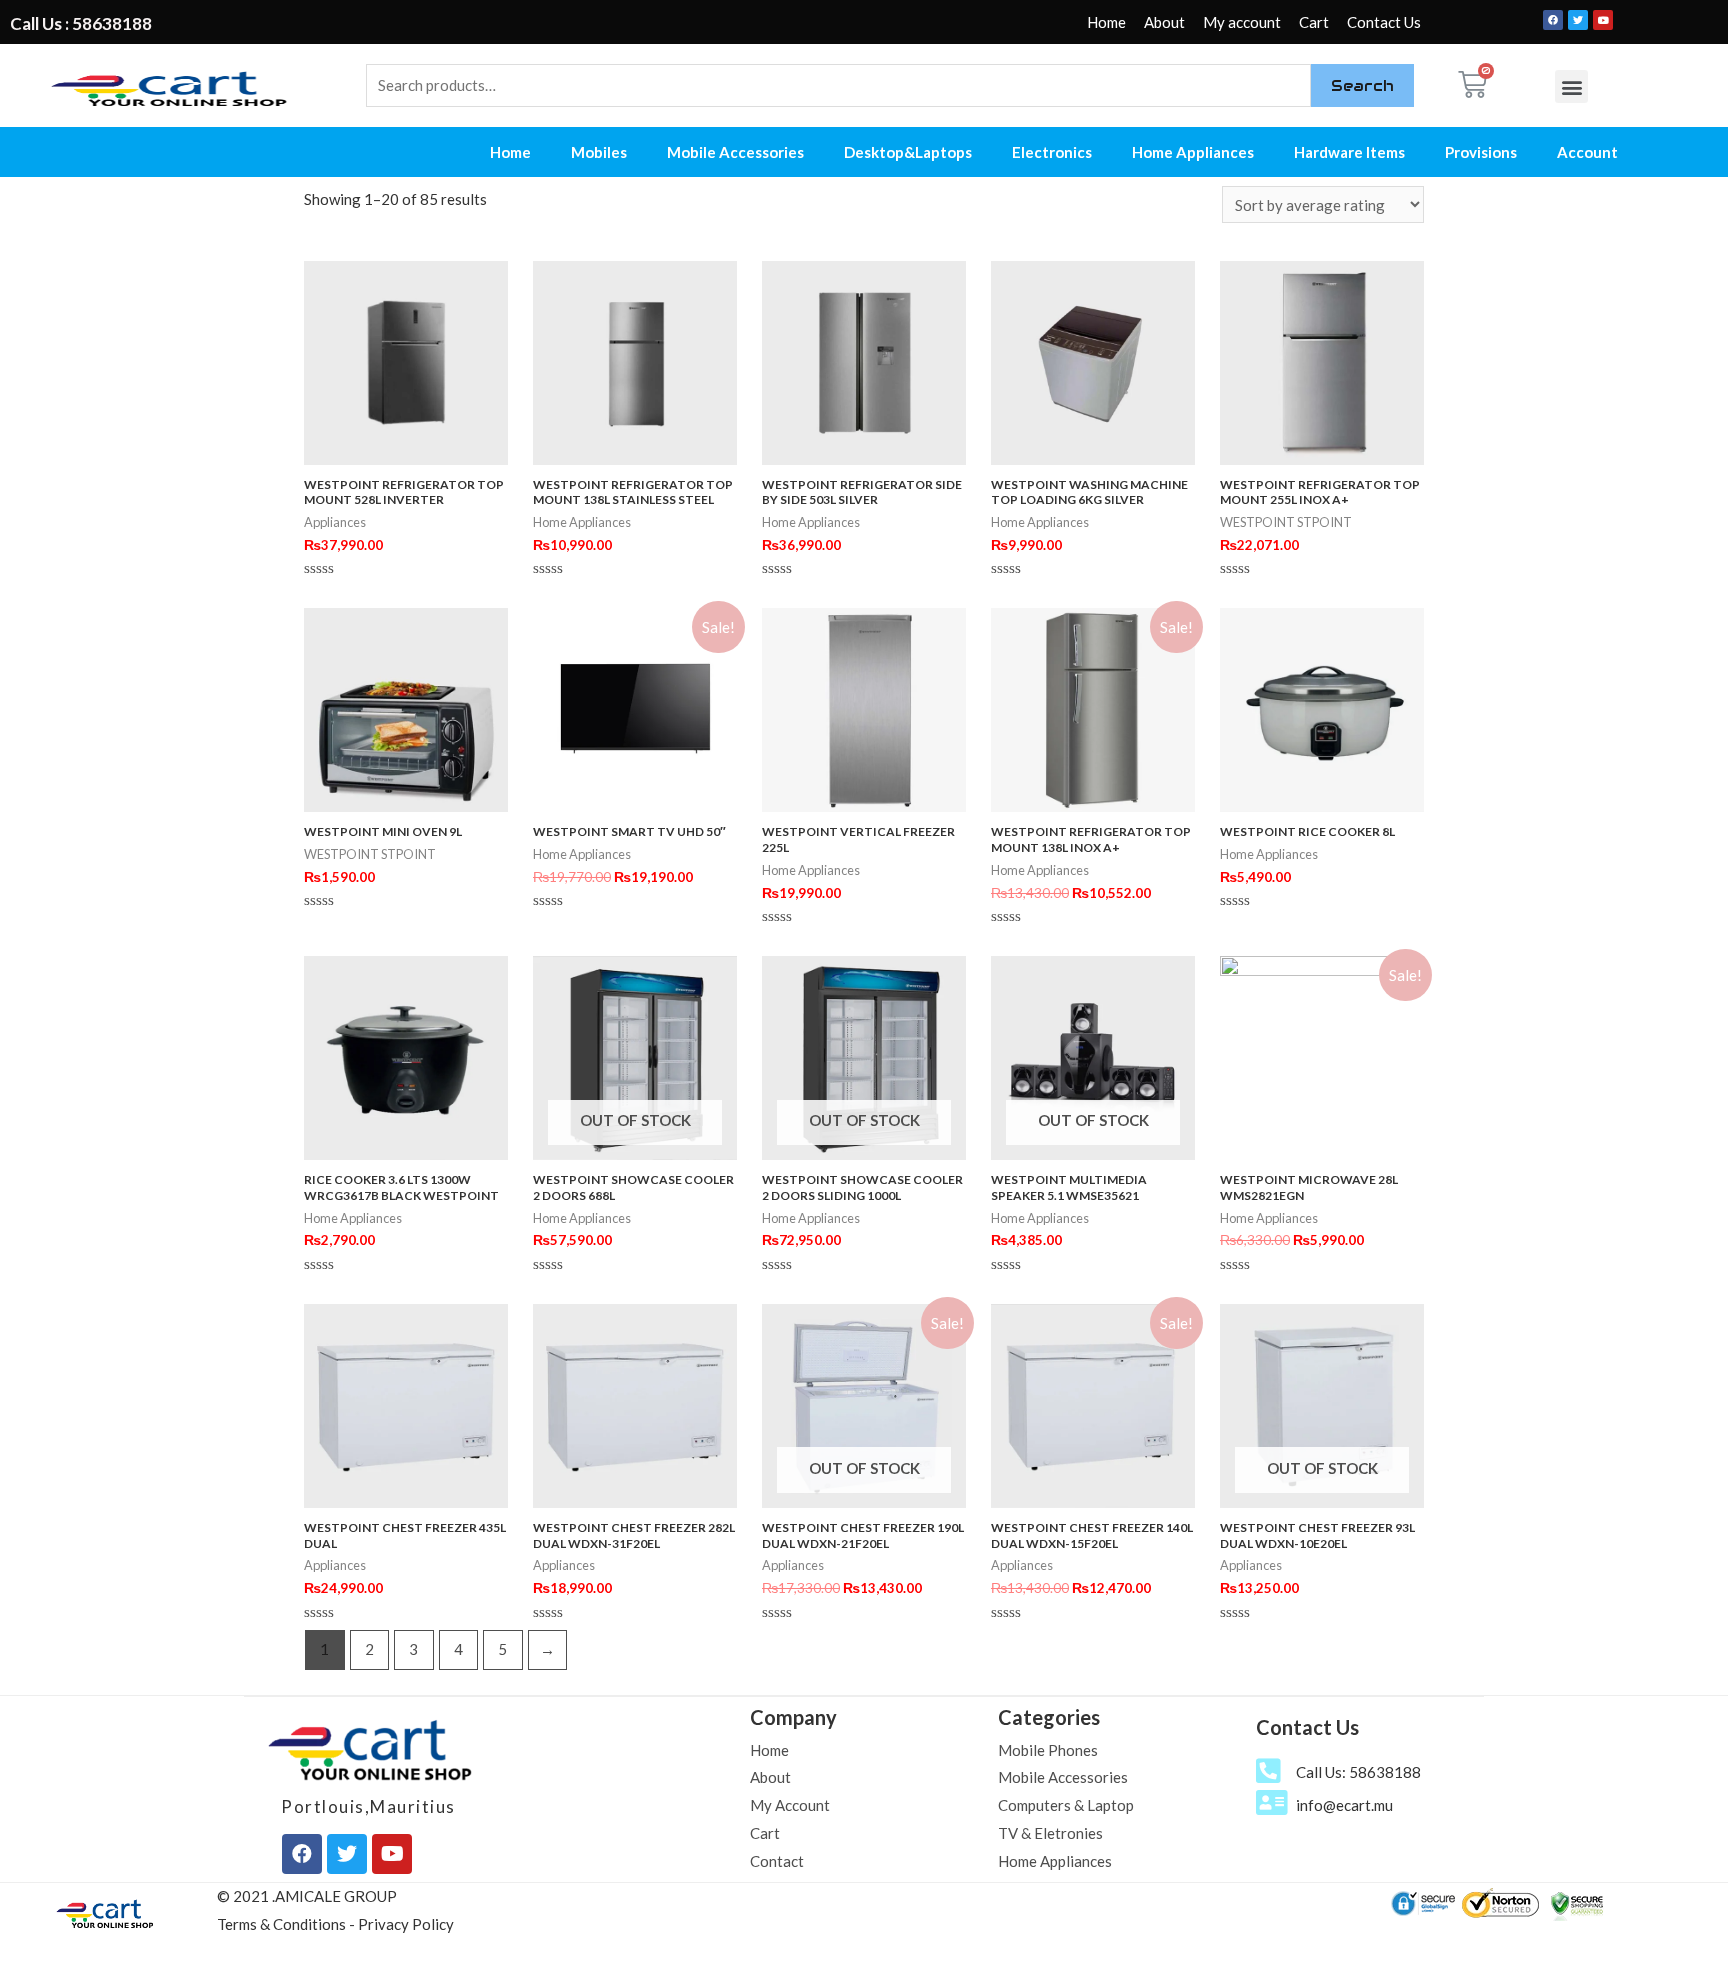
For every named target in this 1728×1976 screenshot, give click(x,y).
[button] (1571, 86)
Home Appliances (1193, 152)
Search (1362, 85)
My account (1242, 22)
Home (1106, 22)
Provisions (1481, 152)
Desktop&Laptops (908, 152)
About (1164, 22)
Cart (1314, 22)
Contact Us (1384, 22)
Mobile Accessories (735, 152)
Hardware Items (1349, 152)
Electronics (1052, 152)
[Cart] (1472, 84)
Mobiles (599, 152)
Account (1587, 152)
